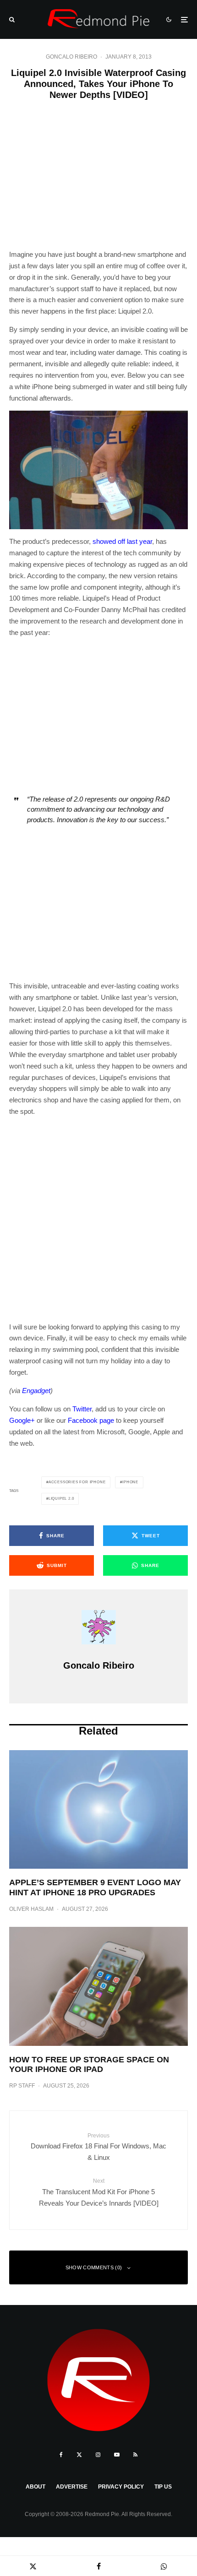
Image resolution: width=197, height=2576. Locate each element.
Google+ (22, 1420)
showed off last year (122, 541)
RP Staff (22, 2086)
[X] (79, 2455)
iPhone (130, 1482)
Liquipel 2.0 (61, 1499)
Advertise (72, 2487)
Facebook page (91, 1420)
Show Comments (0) (94, 2267)
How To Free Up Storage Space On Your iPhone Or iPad (89, 2065)
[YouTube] (117, 2455)
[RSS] (135, 2455)
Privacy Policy (121, 2487)
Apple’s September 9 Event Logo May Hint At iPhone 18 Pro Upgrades (95, 1887)
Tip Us (163, 2487)
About (36, 2487)
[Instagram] (98, 2455)
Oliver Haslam (31, 1909)
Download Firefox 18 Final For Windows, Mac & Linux (98, 2147)
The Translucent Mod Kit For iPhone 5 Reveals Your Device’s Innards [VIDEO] (99, 2192)
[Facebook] (61, 2455)
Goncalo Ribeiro (71, 57)
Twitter (82, 1409)
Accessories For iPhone (77, 1482)
